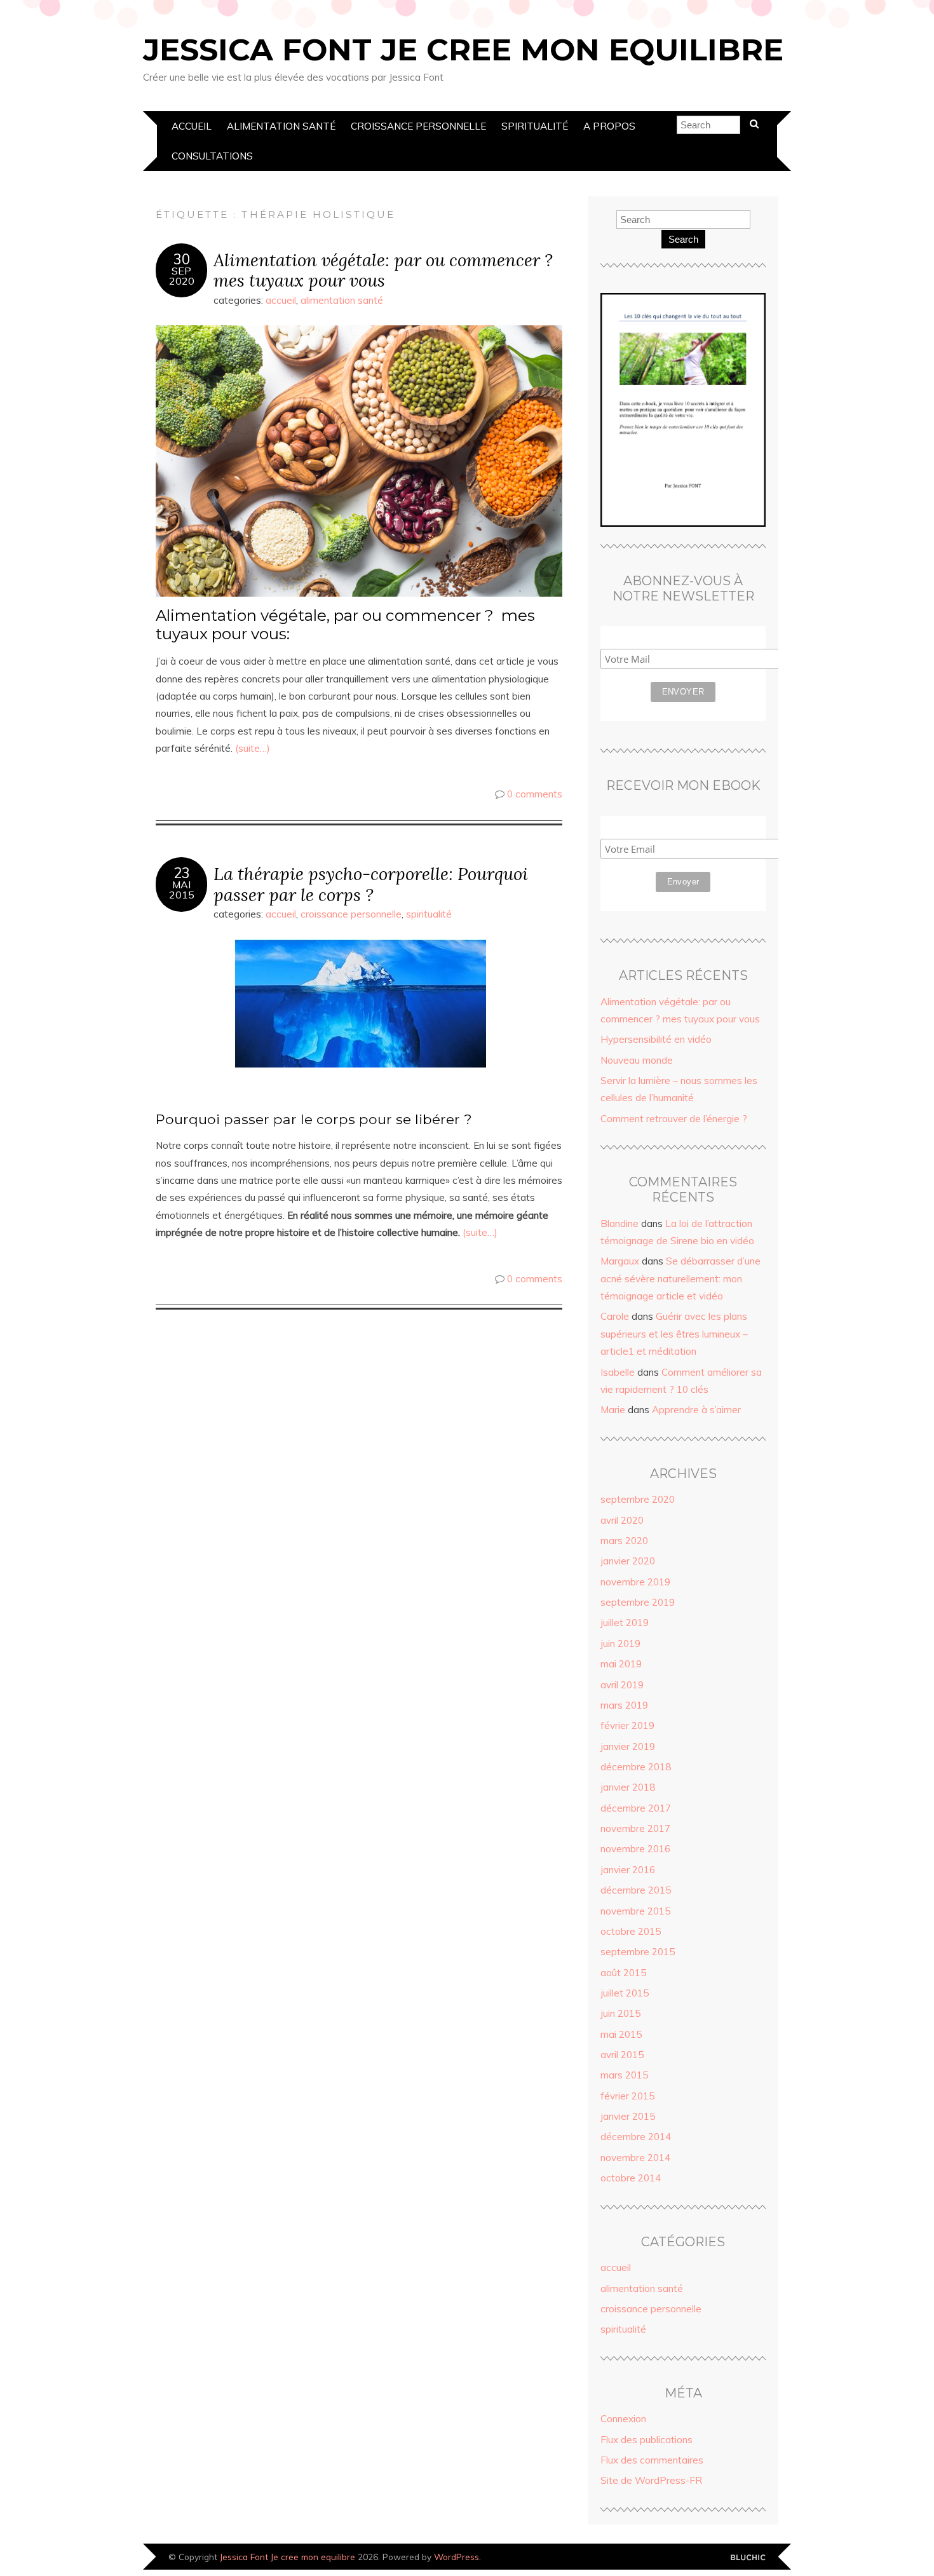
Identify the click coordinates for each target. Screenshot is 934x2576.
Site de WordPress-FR (651, 2480)
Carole (615, 1316)
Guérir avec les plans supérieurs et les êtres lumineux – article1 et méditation (674, 1334)
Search (683, 239)
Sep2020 (182, 276)
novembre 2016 (635, 1849)
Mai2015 (182, 890)
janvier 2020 (628, 1561)
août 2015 (623, 1973)
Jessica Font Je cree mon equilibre (463, 50)
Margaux (620, 1261)
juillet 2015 (625, 1993)
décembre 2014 (636, 2137)
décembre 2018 (636, 1767)
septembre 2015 (638, 1952)
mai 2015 (621, 2034)
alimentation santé (281, 126)
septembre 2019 (638, 1602)
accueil (192, 126)
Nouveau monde (637, 1060)
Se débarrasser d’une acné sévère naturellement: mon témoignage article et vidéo (680, 1278)
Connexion (623, 2419)
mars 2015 (624, 2075)
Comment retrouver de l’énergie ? (674, 1119)
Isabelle (618, 1372)
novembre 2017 (635, 1828)
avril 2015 (622, 2055)
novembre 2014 (635, 2158)
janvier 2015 (628, 2116)
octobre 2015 (631, 1931)
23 (182, 873)
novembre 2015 (635, 1911)
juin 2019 (620, 1644)
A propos (609, 126)
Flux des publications (646, 2440)
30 (182, 259)
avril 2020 (622, 1520)
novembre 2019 (635, 1582)
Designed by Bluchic (748, 2558)
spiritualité (535, 126)
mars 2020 (624, 1541)
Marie (613, 1410)
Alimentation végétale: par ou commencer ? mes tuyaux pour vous (383, 270)
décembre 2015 (636, 1890)
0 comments (535, 794)
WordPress (457, 2557)
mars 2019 (624, 1705)
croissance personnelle (418, 126)
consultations (212, 156)
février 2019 (627, 1725)
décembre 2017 (636, 1808)
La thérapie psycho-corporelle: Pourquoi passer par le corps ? (371, 884)
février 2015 (627, 2096)
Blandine (619, 1224)
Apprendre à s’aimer (696, 1410)
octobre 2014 (631, 2178)
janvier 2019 (628, 1746)
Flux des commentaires (652, 2460)
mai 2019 (621, 1664)
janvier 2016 (628, 1870)
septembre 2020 (638, 1499)
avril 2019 (622, 1685)
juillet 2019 (625, 1623)
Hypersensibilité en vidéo (656, 1039)
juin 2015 (620, 2013)
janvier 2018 (628, 1787)
